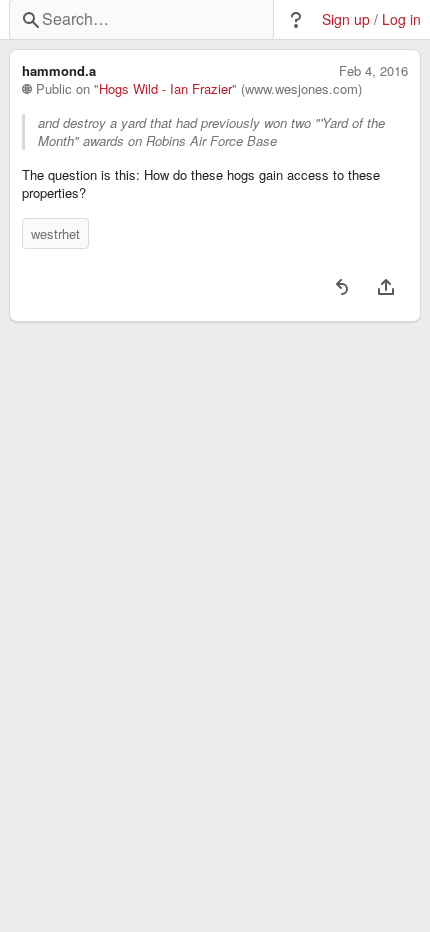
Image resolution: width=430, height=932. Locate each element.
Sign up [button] (346, 19)
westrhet (55, 233)
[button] (296, 20)
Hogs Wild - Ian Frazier (165, 89)
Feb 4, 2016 (373, 71)
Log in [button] (401, 19)
